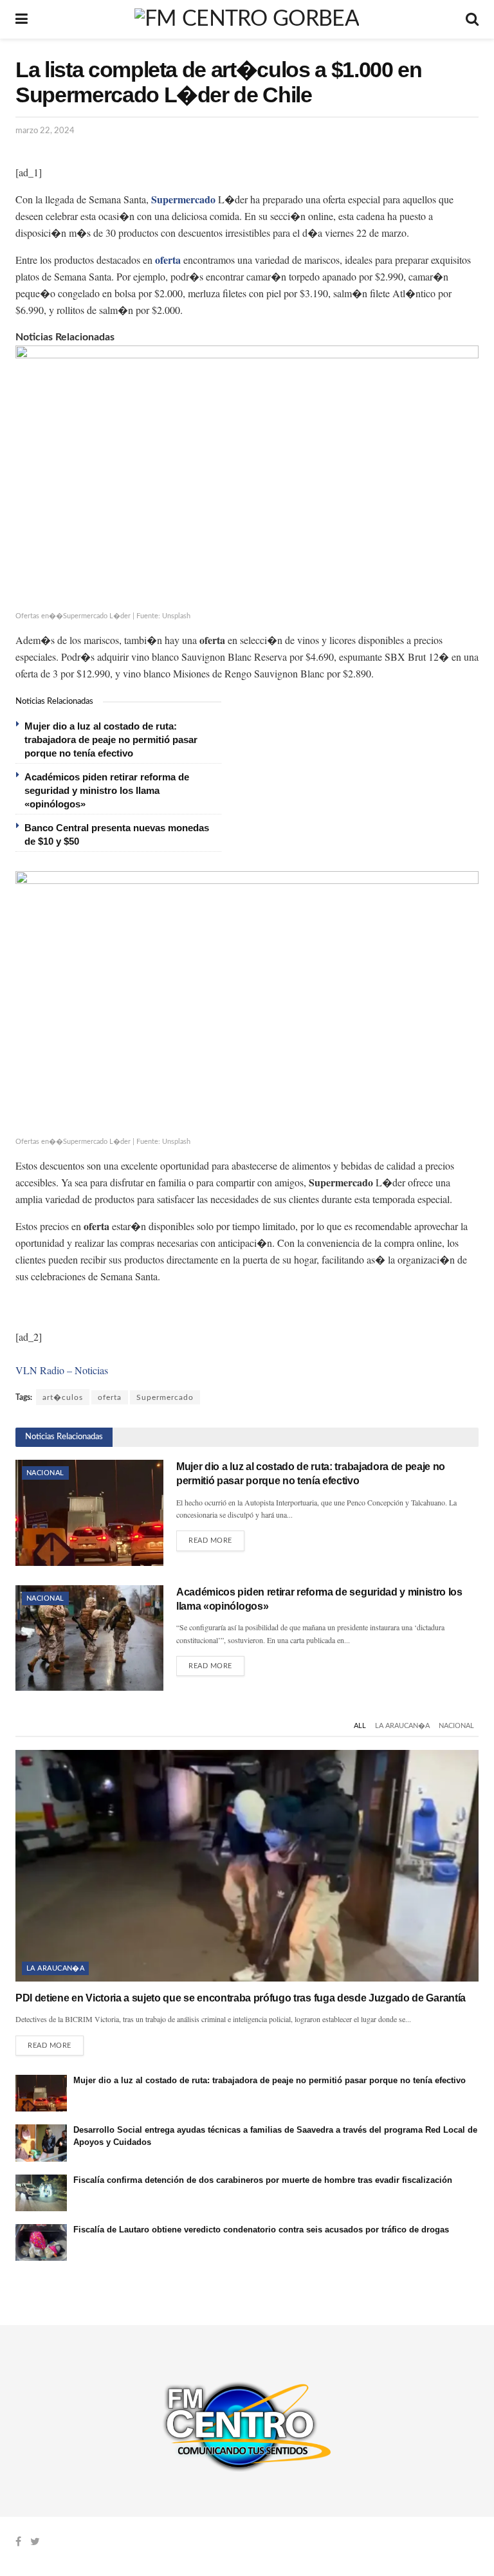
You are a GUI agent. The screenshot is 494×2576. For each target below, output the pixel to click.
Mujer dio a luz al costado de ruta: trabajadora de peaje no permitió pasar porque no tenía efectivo (111, 740)
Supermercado (165, 1397)
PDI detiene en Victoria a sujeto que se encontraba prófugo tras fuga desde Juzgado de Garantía (241, 1998)
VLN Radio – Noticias (62, 1370)
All (360, 1726)
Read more (210, 1541)
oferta (110, 1397)
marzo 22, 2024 (45, 131)
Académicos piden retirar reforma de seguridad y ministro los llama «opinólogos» (107, 790)
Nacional (45, 1473)
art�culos (63, 1397)
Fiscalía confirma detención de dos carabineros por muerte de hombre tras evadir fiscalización (263, 2180)
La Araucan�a (402, 1726)
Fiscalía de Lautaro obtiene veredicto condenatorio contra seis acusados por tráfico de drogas (261, 2230)
